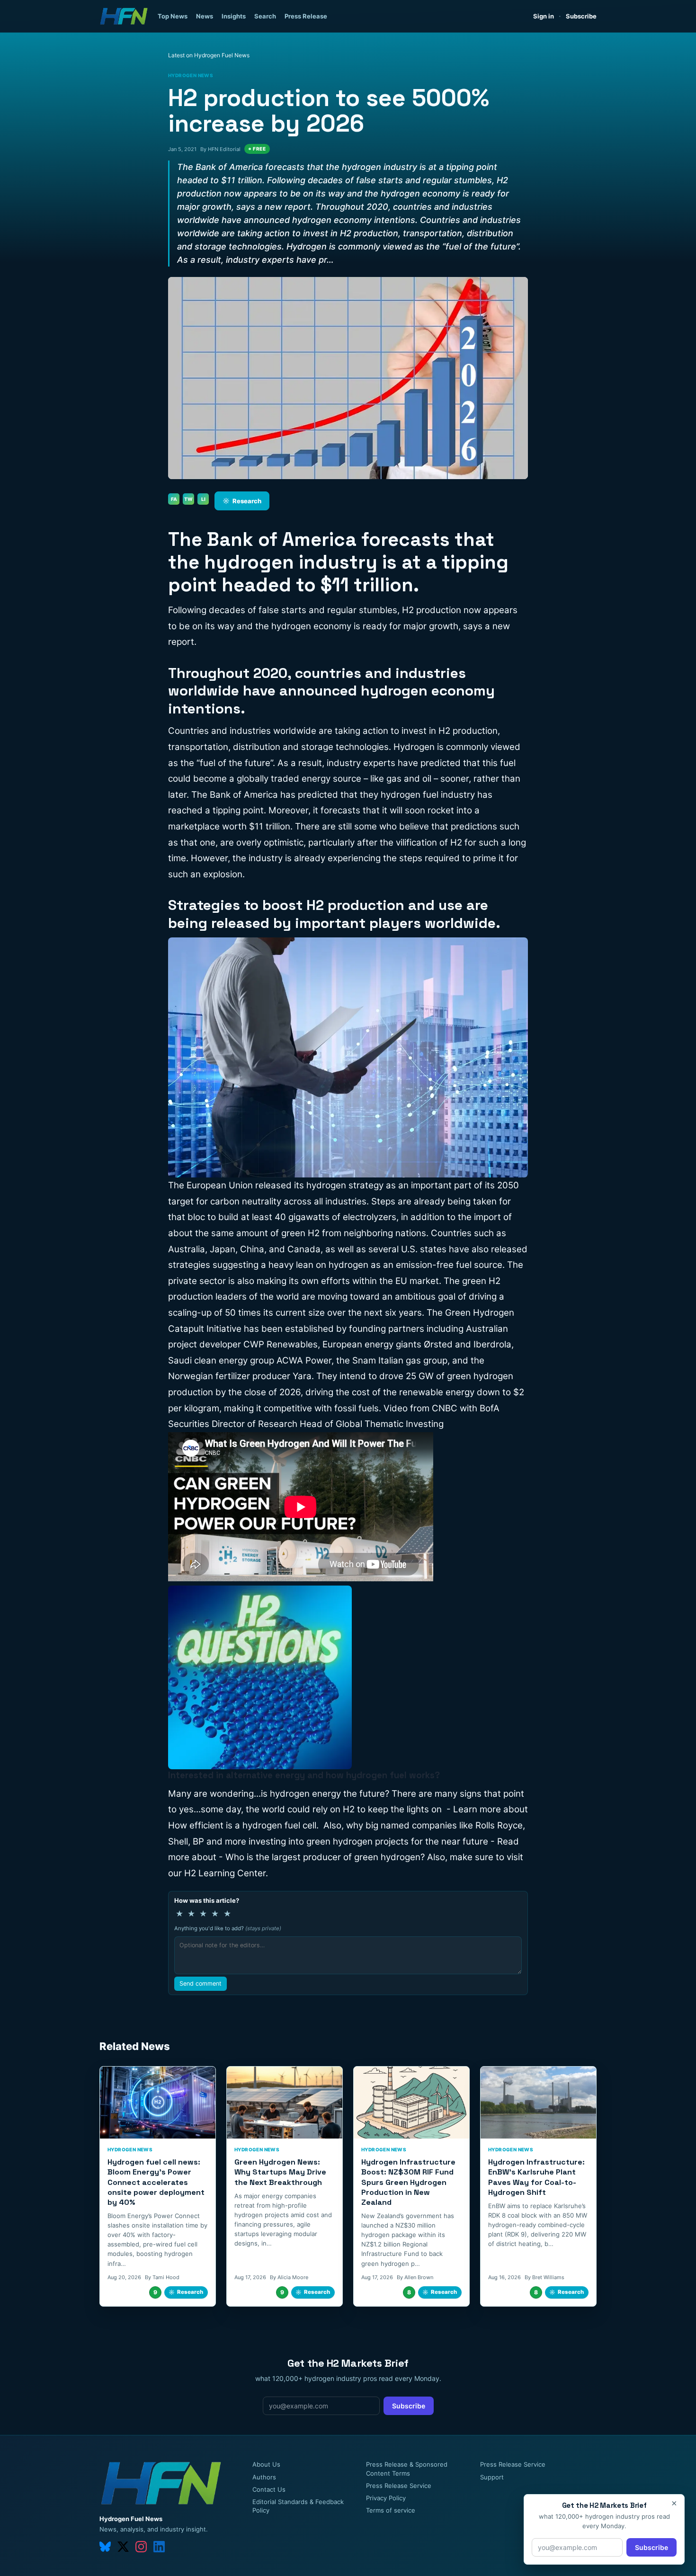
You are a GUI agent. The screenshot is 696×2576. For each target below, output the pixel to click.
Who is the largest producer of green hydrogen (323, 1857)
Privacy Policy (386, 2498)
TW (188, 499)
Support (492, 2477)
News (205, 16)
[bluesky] (105, 2547)
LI (203, 499)
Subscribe (581, 16)
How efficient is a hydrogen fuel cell (242, 1825)
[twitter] (123, 2547)
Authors (264, 2477)
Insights (234, 16)
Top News (173, 16)
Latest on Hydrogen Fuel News (209, 55)
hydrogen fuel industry (428, 795)
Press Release (306, 16)
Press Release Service (399, 2486)
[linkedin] (159, 2547)
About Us (266, 2464)
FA (174, 499)
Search (265, 16)
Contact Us (269, 2489)
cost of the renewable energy (413, 1392)
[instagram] (141, 2547)
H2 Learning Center (225, 1873)
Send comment (201, 1983)
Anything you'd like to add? (228, 1928)
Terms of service (391, 2510)
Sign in (544, 16)
